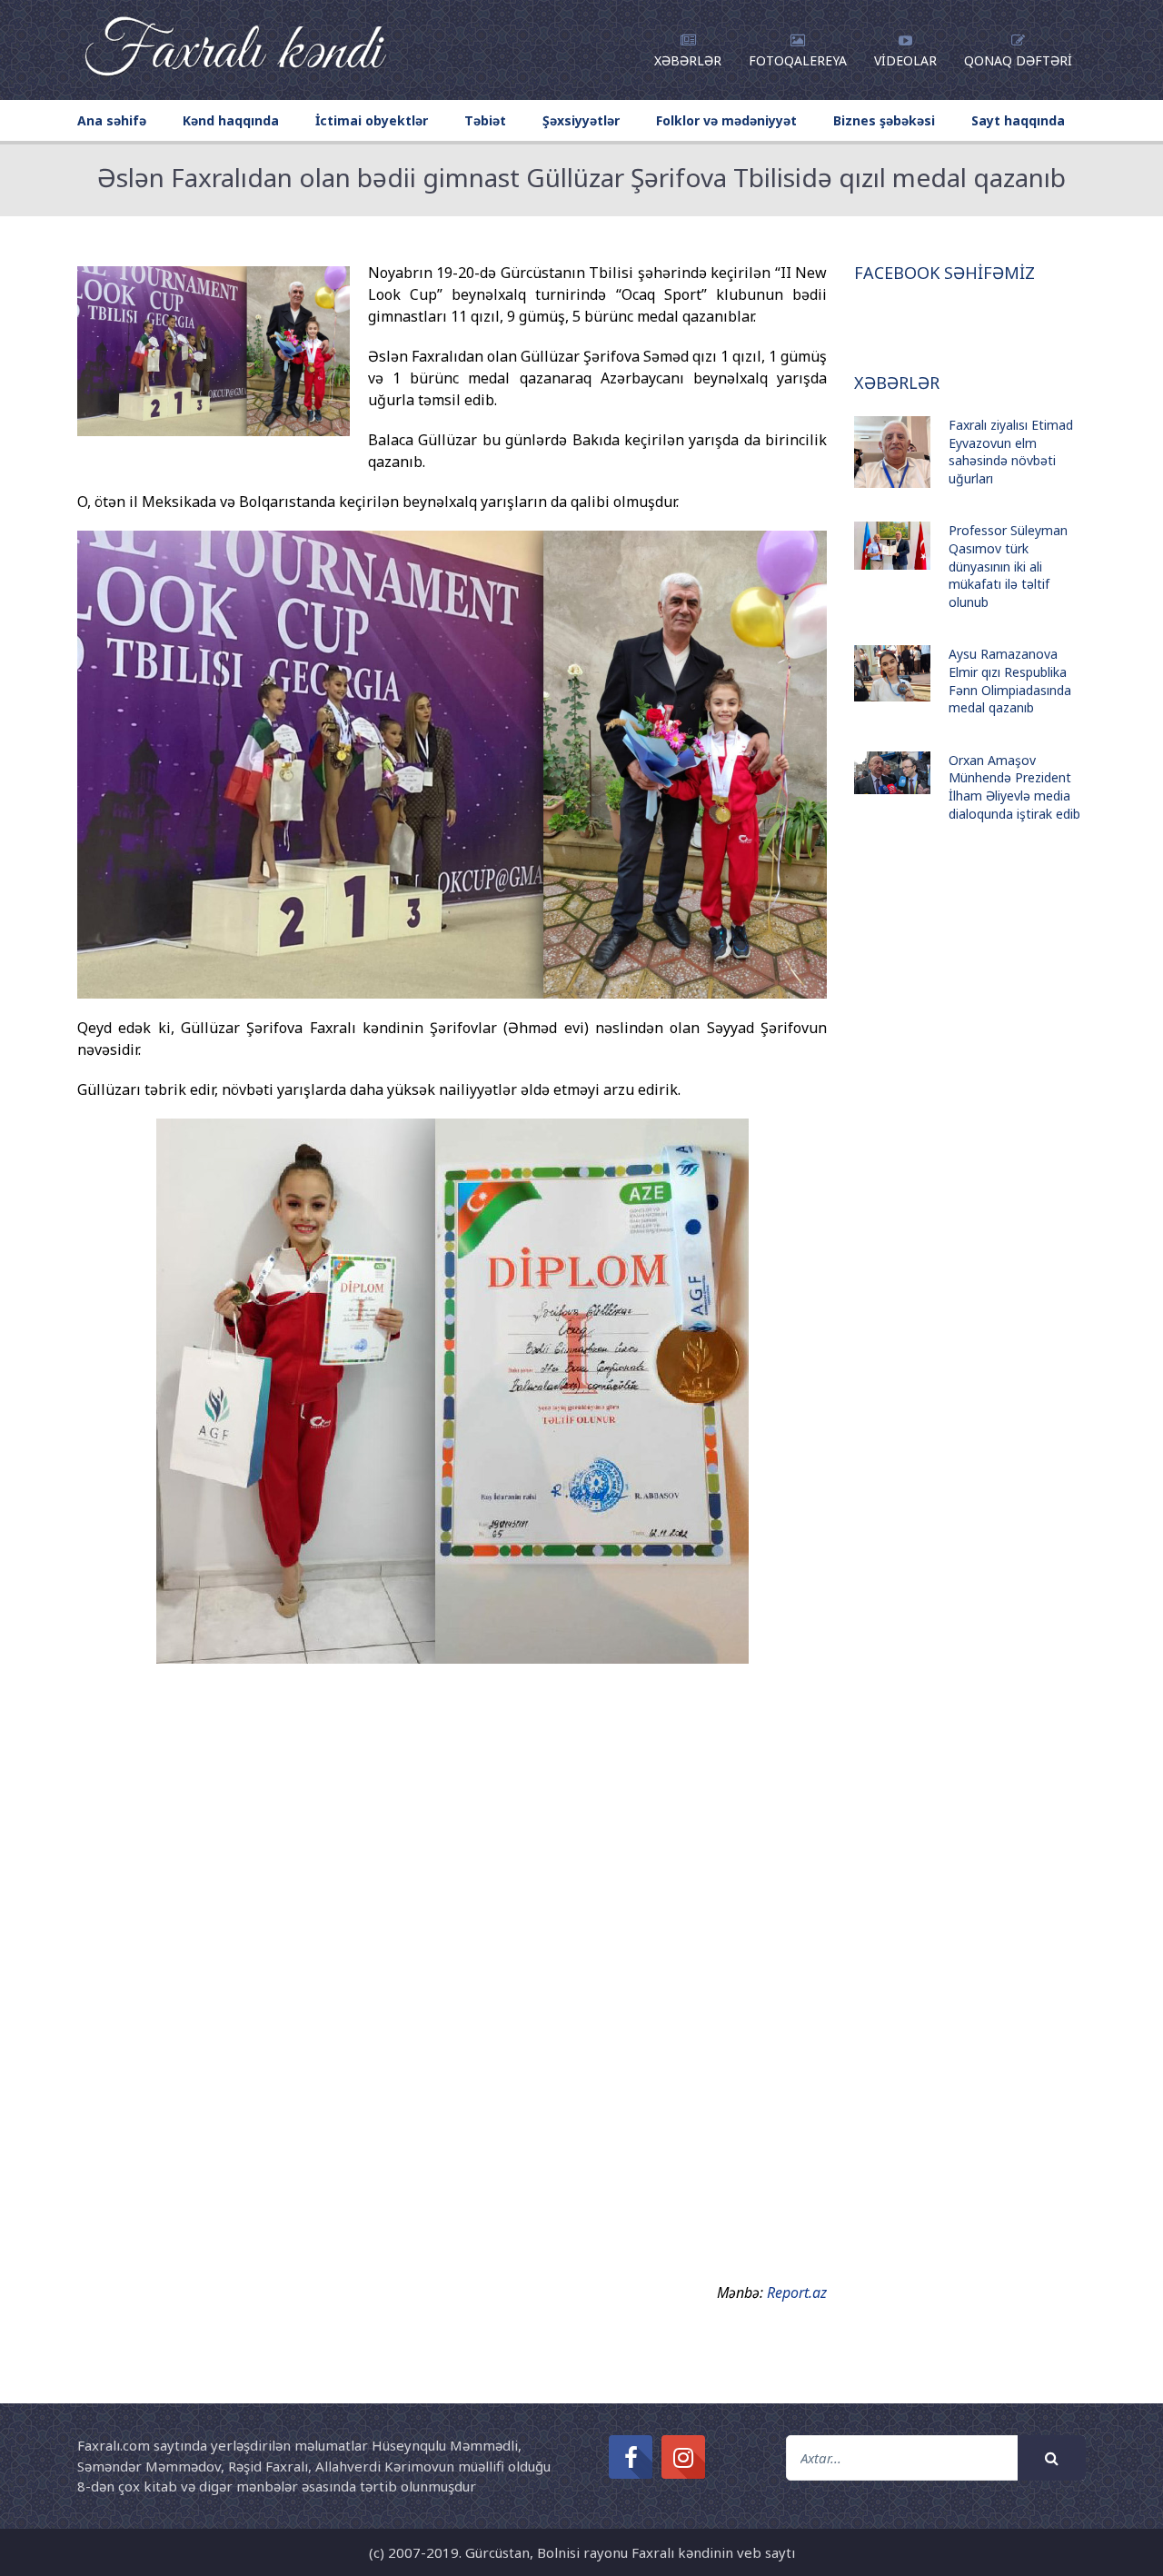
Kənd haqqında (231, 120)
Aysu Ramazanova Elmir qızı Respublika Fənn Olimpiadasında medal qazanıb (1010, 681)
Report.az (797, 2293)
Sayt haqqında (1018, 120)
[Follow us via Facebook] (631, 2457)
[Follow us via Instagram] (683, 2457)
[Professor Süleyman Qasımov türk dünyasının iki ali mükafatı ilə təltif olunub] (892, 546)
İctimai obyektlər (372, 120)
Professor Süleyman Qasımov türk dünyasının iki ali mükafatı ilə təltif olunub (1008, 566)
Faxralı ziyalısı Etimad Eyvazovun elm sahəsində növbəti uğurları (1011, 452)
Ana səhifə (112, 120)
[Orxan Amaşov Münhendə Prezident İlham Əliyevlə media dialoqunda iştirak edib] (892, 773)
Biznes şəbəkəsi (884, 120)
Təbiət (485, 120)
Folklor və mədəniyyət (726, 120)
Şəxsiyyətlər (581, 120)
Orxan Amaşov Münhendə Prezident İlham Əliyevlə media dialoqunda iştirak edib (1014, 787)
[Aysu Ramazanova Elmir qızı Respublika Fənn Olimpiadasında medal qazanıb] (892, 673)
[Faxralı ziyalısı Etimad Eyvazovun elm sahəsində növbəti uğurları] (892, 452)
